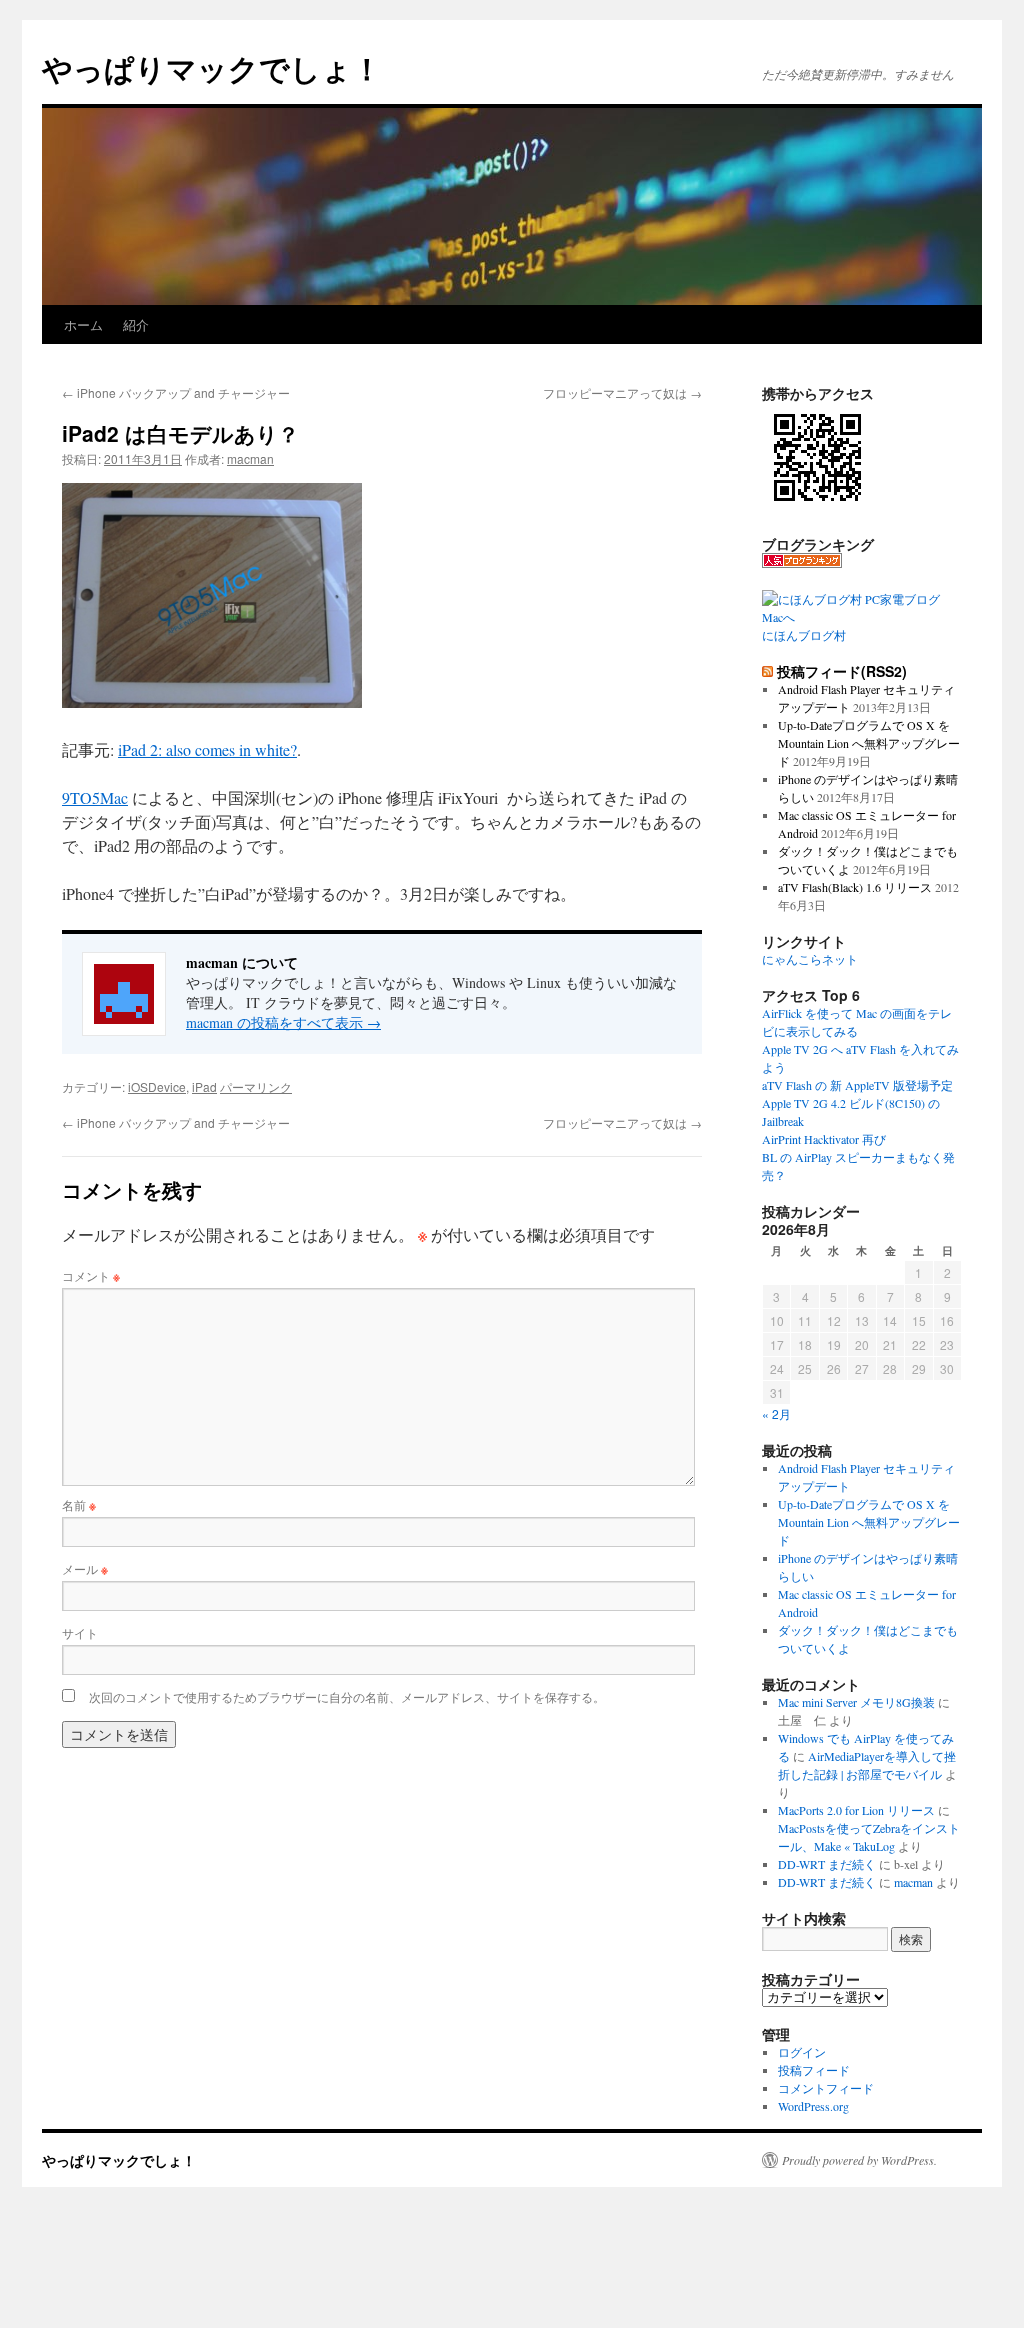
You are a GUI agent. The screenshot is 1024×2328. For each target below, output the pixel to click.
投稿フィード (814, 2070)
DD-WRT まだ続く (827, 1864)
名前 (79, 1504)
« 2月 (776, 1413)
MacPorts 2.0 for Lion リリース (856, 1810)
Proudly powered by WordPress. (859, 2160)
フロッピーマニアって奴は (622, 392)
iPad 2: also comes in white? (207, 749)
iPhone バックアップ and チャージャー (176, 392)
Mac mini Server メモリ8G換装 (856, 1702)
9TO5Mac (95, 797)
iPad (204, 1086)
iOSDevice (157, 1086)
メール (85, 1568)
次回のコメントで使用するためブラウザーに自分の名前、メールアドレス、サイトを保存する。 (347, 1696)
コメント (91, 1275)
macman (250, 458)
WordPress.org (813, 2106)
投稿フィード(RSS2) (842, 671)
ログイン (802, 2052)
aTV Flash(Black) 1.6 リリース (855, 887)
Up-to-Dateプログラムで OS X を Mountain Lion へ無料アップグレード (869, 743)
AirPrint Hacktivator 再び (824, 1139)
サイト (80, 1632)
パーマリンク (256, 1086)
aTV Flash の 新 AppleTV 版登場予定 (857, 1085)
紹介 (136, 324)
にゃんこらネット (810, 959)
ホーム (83, 324)
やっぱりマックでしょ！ (212, 67)
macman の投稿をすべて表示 (283, 1022)
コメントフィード (826, 2088)
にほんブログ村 (804, 635)
